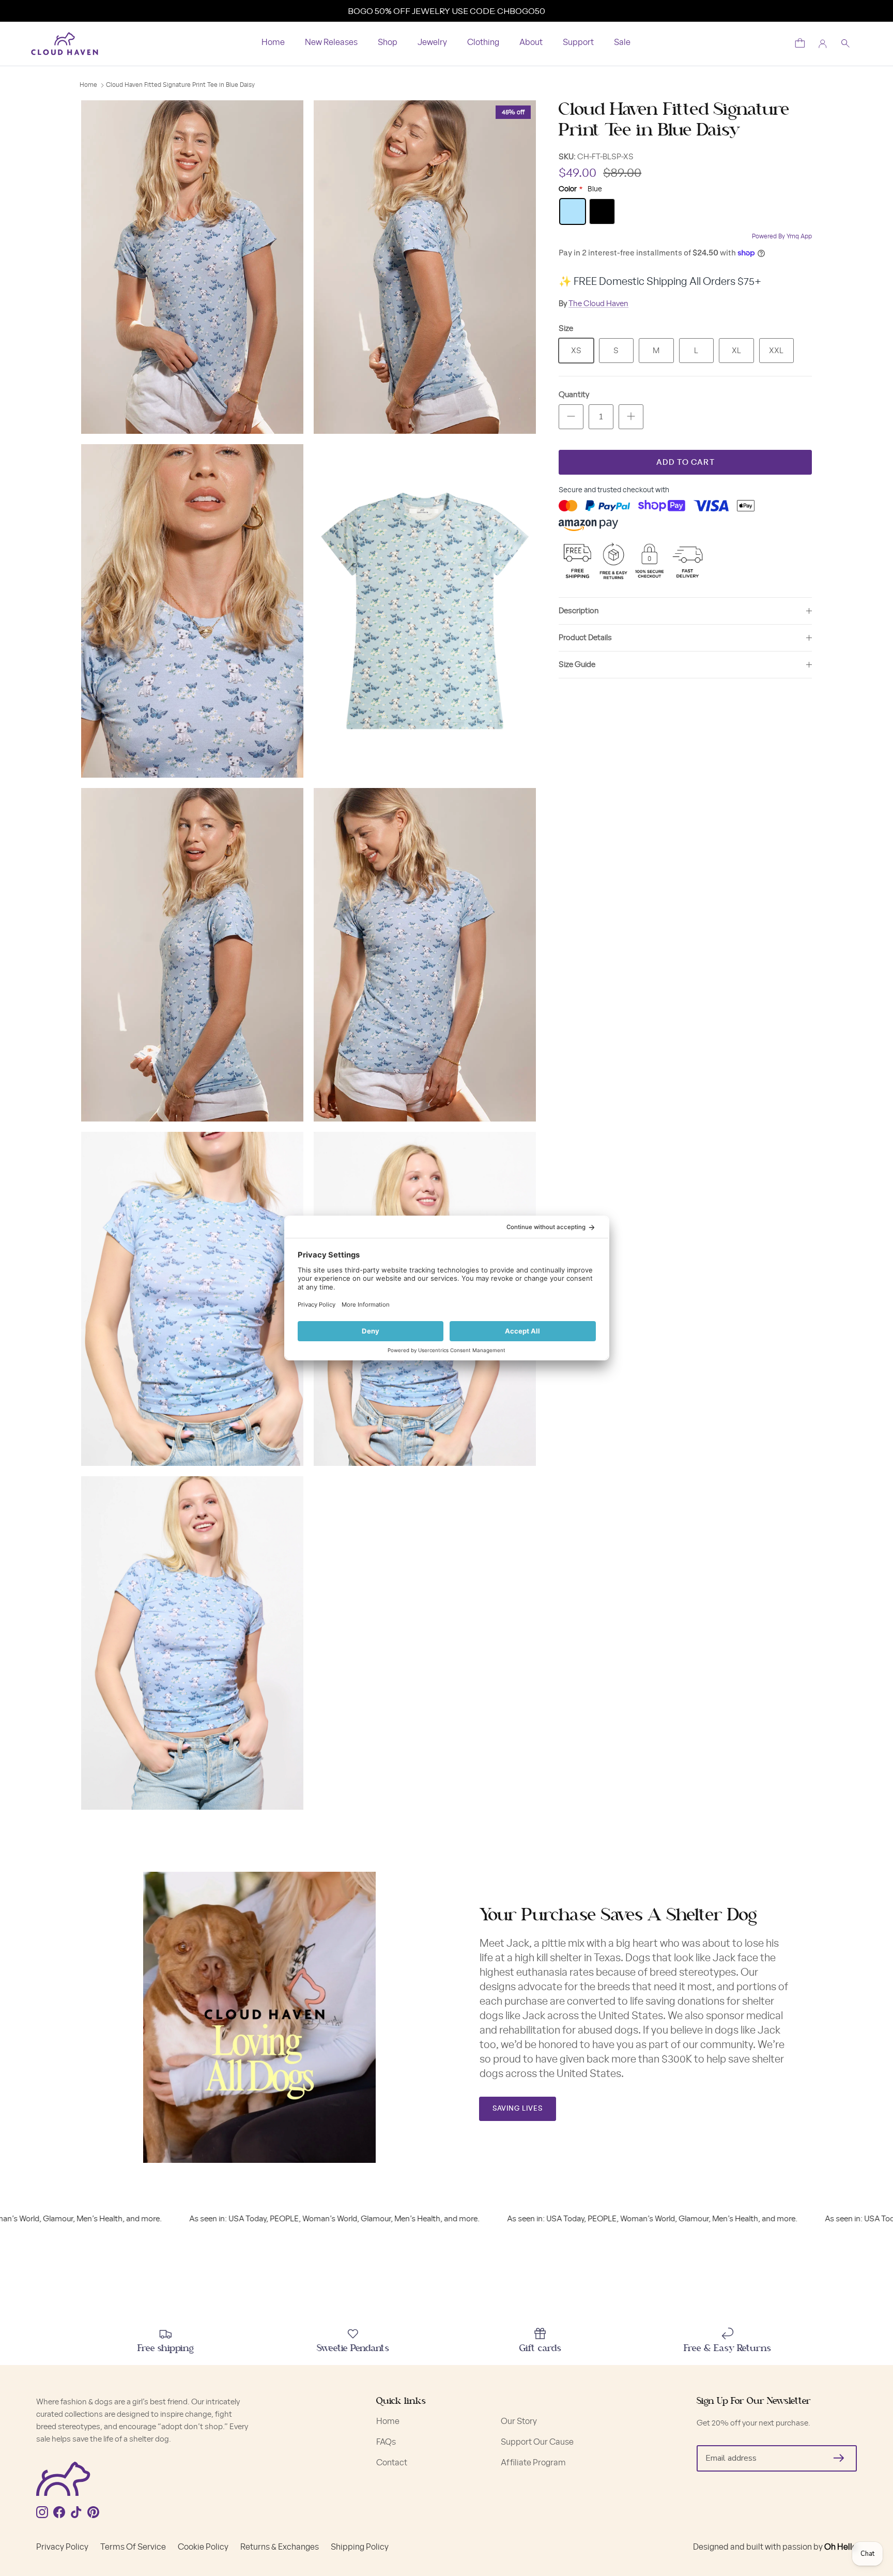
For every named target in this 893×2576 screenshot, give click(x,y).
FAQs (386, 2442)
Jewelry (432, 42)
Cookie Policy (203, 2547)
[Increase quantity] (631, 417)
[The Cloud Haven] (65, 44)
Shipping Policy (360, 2547)
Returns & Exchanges (280, 2547)
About (531, 42)
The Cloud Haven (598, 304)
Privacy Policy (62, 2547)
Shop (388, 42)
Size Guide (577, 665)
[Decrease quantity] (571, 417)
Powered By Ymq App (782, 236)
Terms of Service (133, 2547)
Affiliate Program (533, 2463)
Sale (622, 42)
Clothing (483, 42)
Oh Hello (841, 2547)
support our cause (537, 2442)
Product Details (585, 638)
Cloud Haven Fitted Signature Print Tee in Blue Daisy (180, 85)
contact (392, 2463)
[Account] (823, 44)
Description (579, 611)
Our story (519, 2421)
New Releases (331, 42)
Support (578, 42)
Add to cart (686, 463)
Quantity (574, 395)
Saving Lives (518, 2109)
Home (273, 42)
